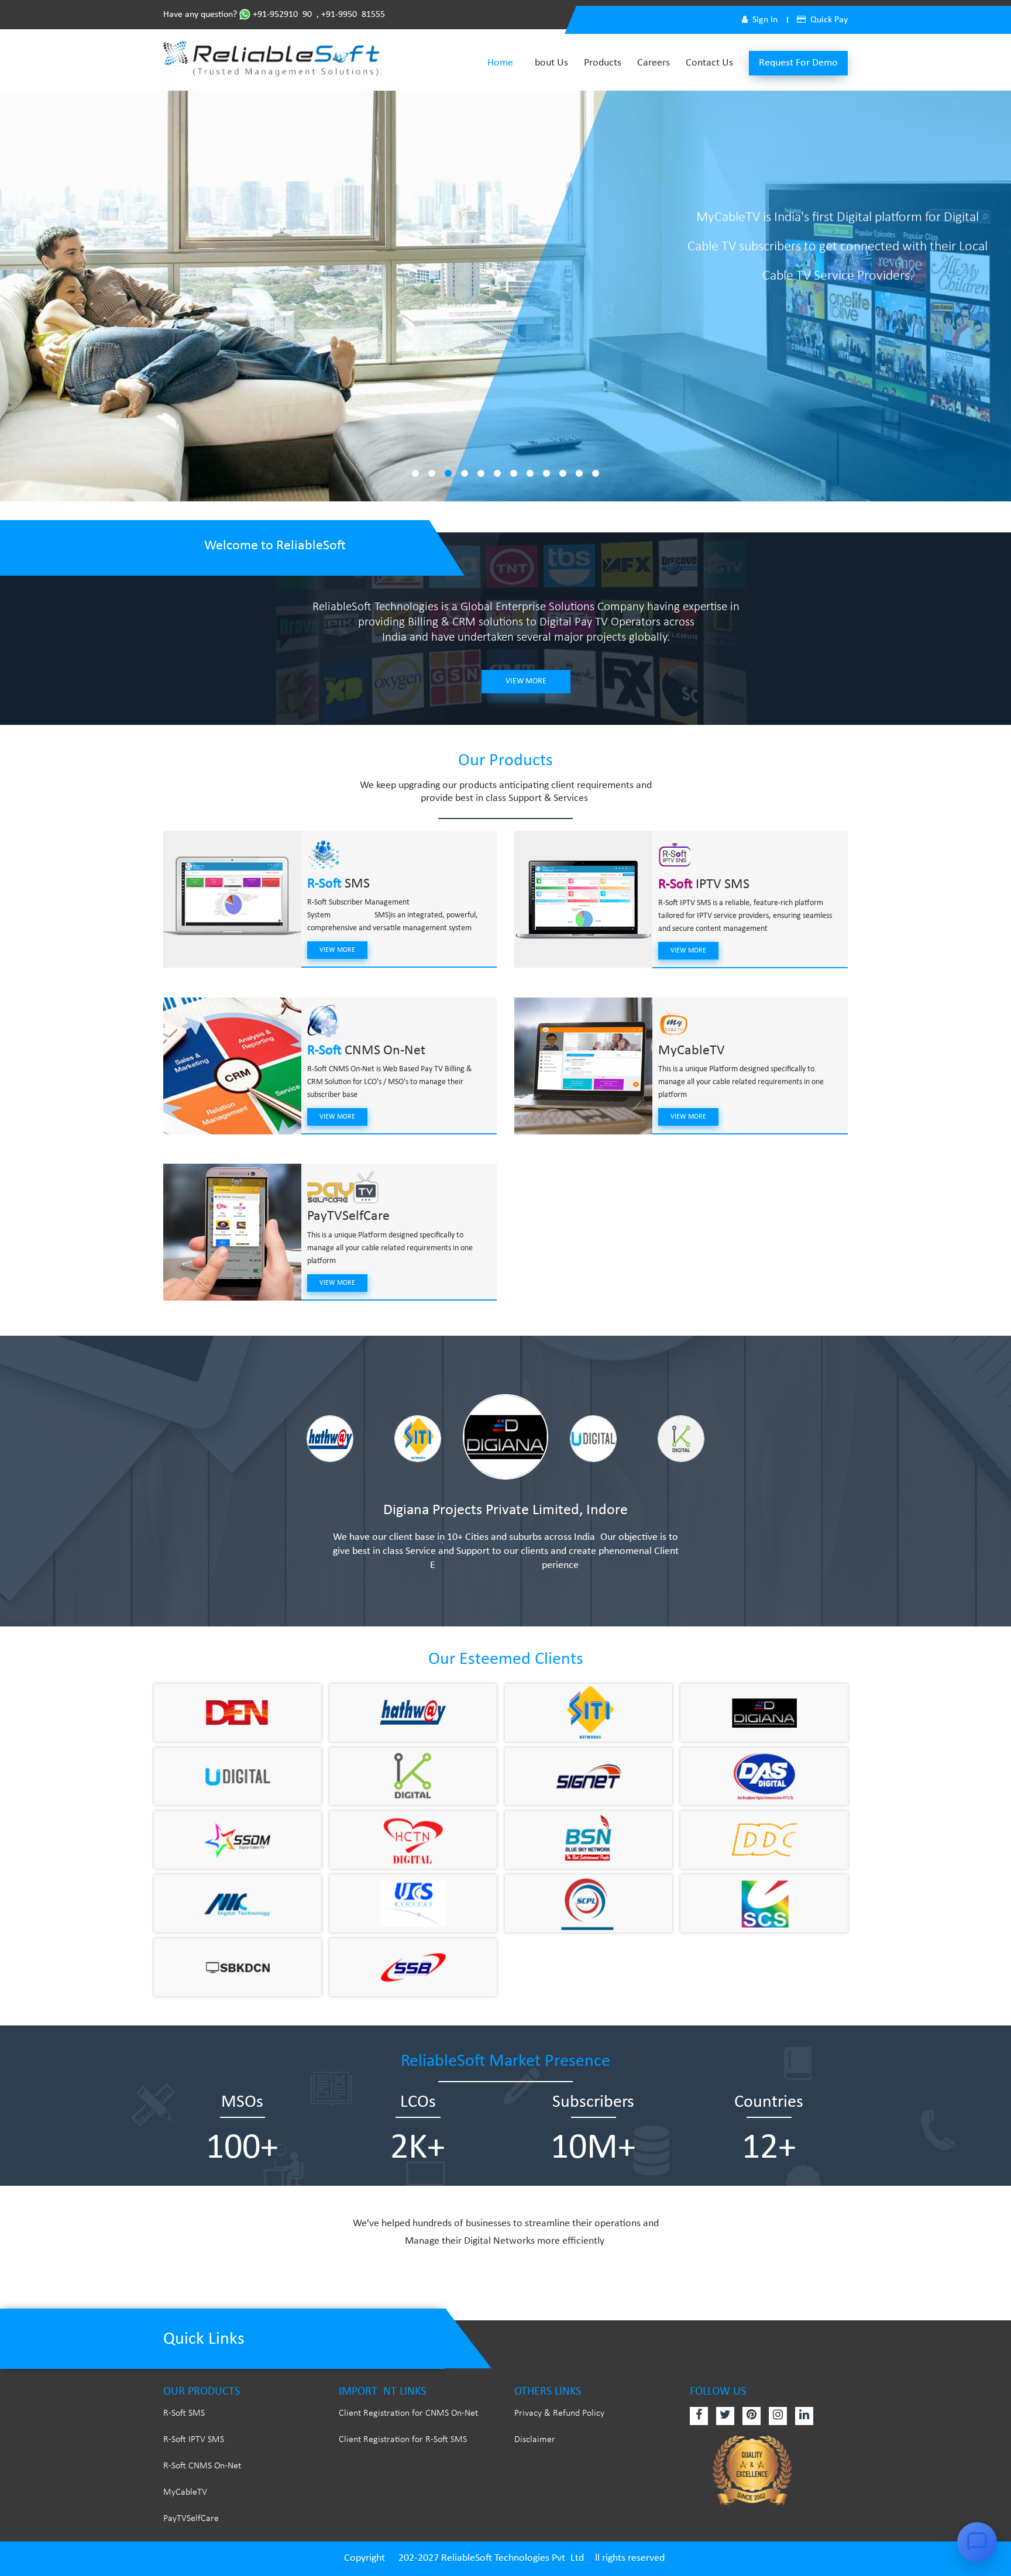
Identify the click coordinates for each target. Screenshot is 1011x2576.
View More (526, 681)
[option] (330, 1437)
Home (500, 63)
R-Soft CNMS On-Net (202, 2466)
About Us (549, 63)
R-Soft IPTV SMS (194, 2440)
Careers (654, 63)
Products (603, 63)
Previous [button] (263, 1447)
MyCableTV (692, 1051)
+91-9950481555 (353, 15)
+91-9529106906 (283, 15)
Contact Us (709, 63)
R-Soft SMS (184, 2413)
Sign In (765, 20)
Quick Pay (829, 20)
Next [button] (752, 1447)
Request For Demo (798, 63)
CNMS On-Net (366, 1051)
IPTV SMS (704, 885)
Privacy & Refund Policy (559, 2413)
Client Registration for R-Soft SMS (403, 2440)
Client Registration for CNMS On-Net (408, 2413)
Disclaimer (535, 2440)
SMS (338, 884)
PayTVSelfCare (348, 1216)
